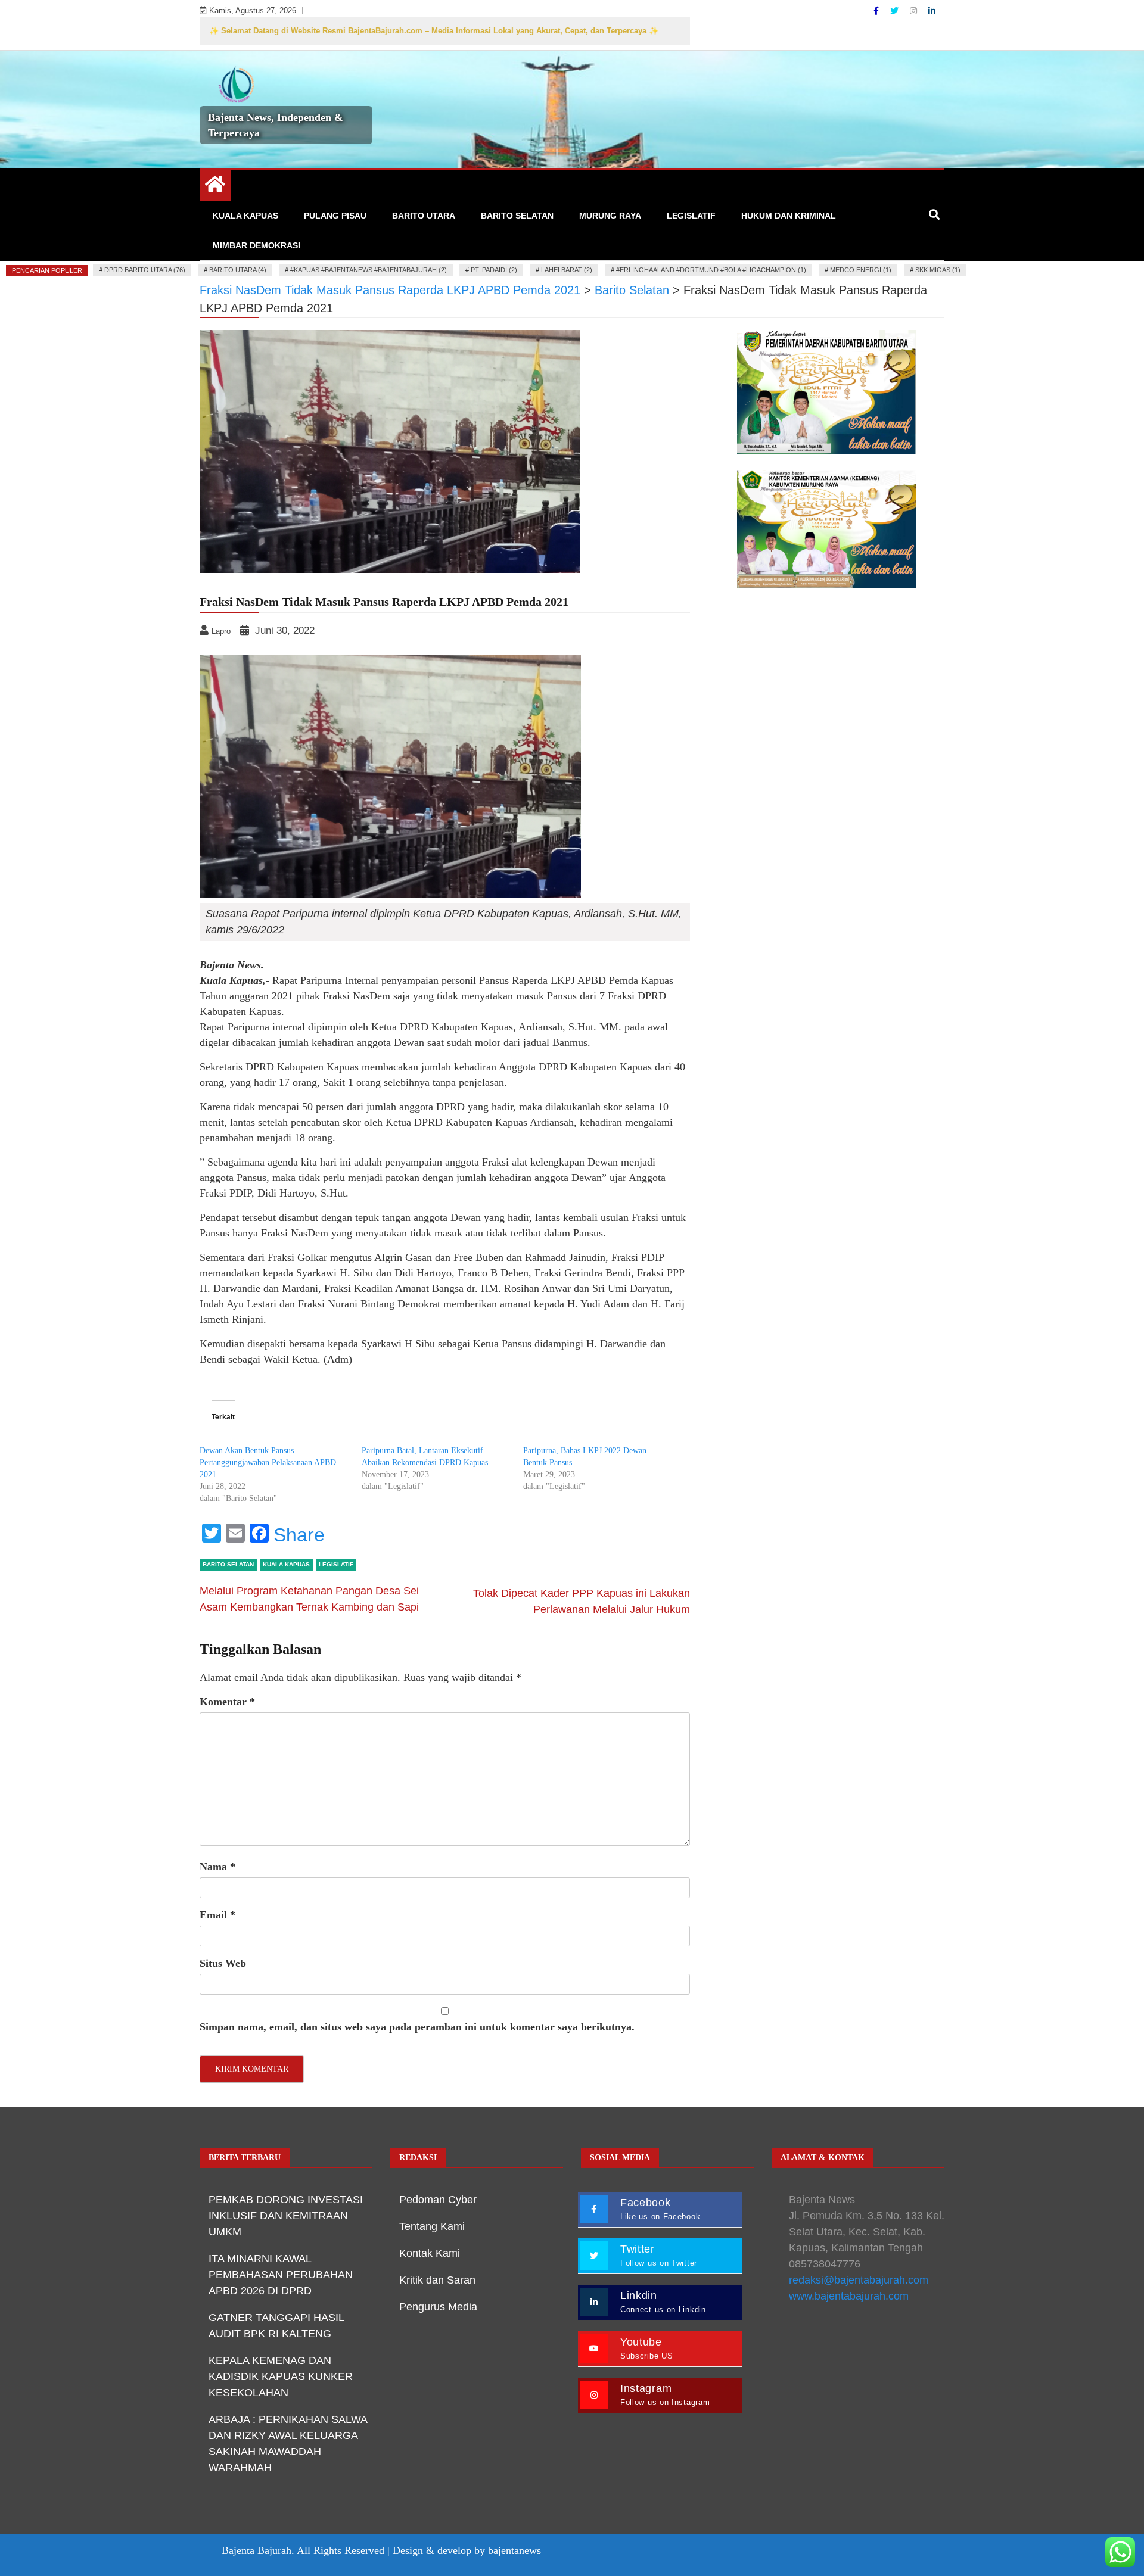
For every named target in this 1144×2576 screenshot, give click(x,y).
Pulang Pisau (335, 216)
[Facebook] (877, 11)
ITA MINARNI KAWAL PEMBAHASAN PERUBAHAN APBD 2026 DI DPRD (281, 2275)
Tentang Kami (432, 2226)
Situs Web (223, 1963)
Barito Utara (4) (238, 270)
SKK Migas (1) (938, 270)
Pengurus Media (438, 2307)
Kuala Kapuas (245, 216)
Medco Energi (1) (861, 270)
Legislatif (691, 216)
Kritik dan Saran (437, 2280)
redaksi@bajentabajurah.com (859, 2280)
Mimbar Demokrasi (257, 245)
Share (299, 1535)
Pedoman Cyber (438, 2200)
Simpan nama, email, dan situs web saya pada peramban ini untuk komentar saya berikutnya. (417, 2027)
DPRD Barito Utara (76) (145, 270)
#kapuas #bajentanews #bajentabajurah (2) (369, 270)
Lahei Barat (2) (567, 270)
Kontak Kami (430, 2253)
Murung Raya (610, 216)
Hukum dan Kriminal (789, 216)
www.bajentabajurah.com (849, 2296)
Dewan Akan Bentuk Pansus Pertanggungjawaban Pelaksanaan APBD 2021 (268, 1463)
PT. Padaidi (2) (494, 270)
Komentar (227, 1702)
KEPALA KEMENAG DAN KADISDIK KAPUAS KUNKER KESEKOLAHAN (281, 2376)
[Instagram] (915, 11)
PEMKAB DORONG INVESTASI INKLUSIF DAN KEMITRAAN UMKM (286, 2216)
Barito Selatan (517, 216)
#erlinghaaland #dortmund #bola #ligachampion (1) (711, 270)
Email (217, 1915)
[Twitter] (896, 11)
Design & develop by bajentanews (467, 2550)
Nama (217, 1867)
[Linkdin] (932, 11)
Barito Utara (424, 216)
